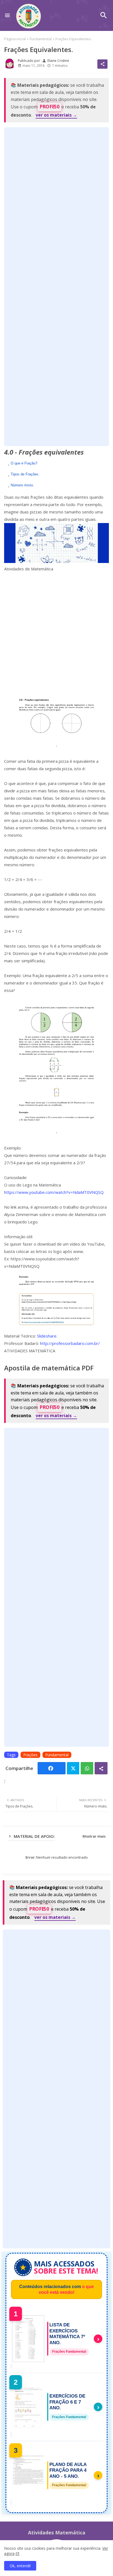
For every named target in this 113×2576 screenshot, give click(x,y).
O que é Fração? (24, 463)
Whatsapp (87, 1768)
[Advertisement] (56, 287)
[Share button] (101, 1768)
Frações (30, 1755)
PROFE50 (50, 107)
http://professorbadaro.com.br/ (70, 1343)
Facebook (51, 1768)
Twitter (73, 1768)
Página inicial (15, 39)
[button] (104, 15)
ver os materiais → (56, 115)
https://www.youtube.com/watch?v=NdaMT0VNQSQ (54, 1192)
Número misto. (22, 485)
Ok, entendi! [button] (20, 2566)
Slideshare (47, 1336)
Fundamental (41, 39)
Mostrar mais (94, 1836)
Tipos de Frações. (25, 474)
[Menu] (7, 15)
